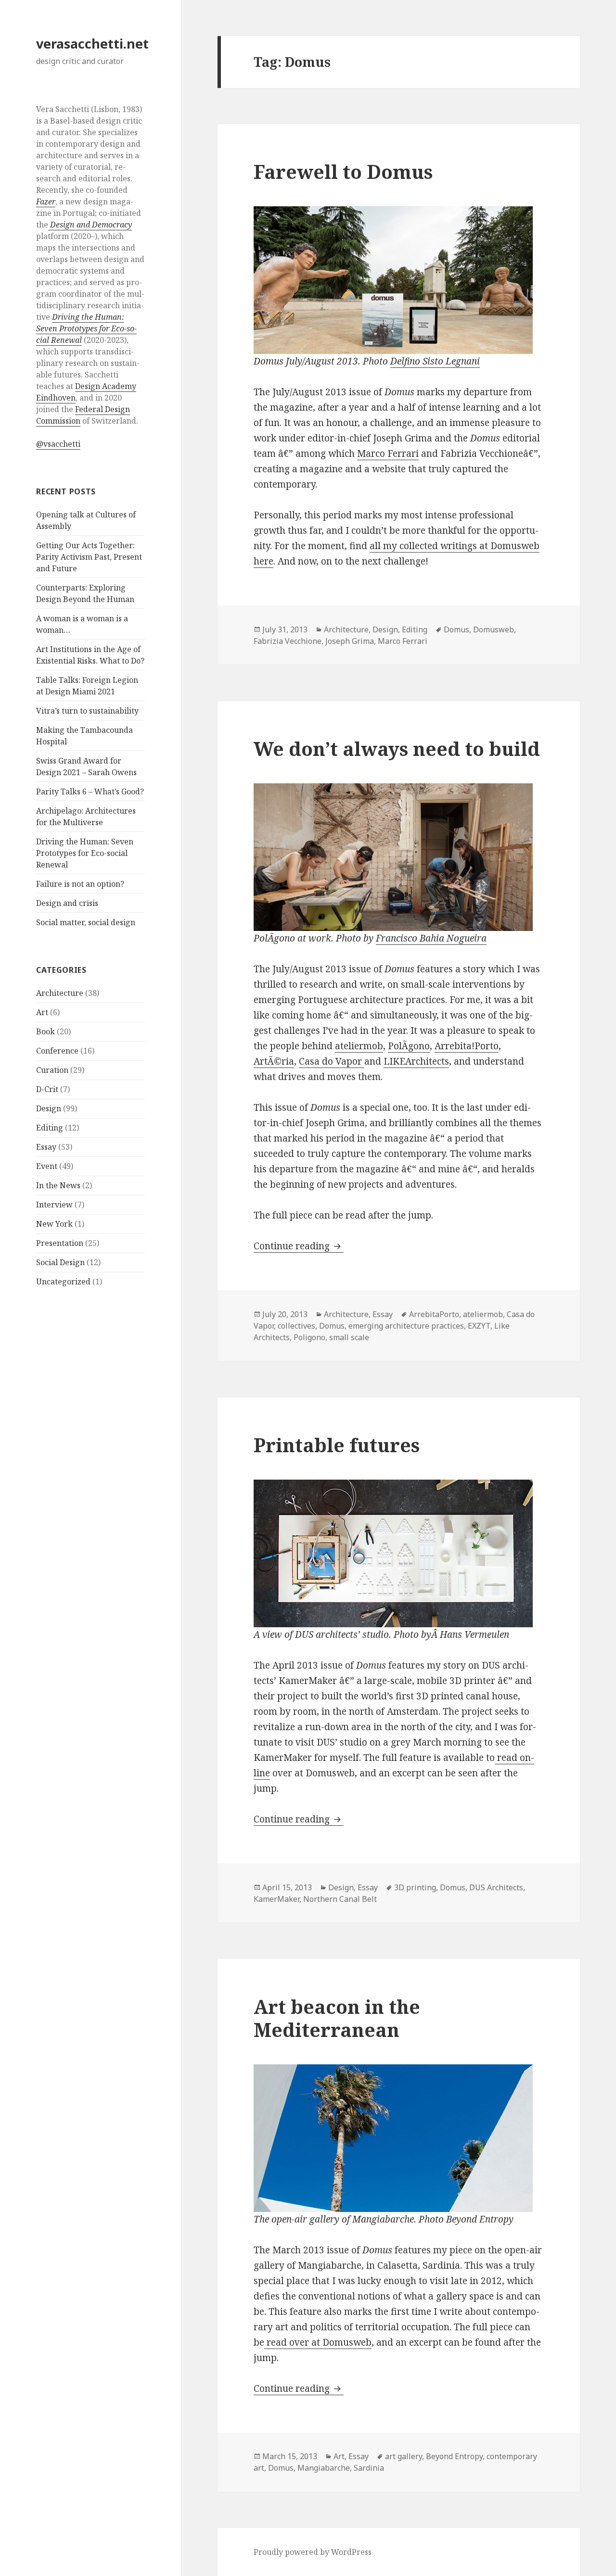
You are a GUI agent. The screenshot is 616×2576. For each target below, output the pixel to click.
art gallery (404, 2456)
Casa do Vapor (332, 1061)
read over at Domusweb (318, 2342)
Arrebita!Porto (467, 1046)
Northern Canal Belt (340, 1899)
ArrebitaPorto (434, 1314)
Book (45, 1031)
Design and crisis (67, 903)
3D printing (415, 1887)
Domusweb (494, 629)
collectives (296, 1326)
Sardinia (369, 2468)
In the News (58, 1185)
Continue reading (299, 1246)
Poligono (309, 1337)
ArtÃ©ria (274, 1061)
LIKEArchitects (416, 1061)
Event (47, 1166)
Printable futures (337, 1445)
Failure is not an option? (80, 884)
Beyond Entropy (454, 2456)
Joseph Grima (350, 641)
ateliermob (359, 1046)
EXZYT (479, 1326)
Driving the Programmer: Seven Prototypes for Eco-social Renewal (85, 853)
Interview (54, 1205)
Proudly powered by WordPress (313, 2552)
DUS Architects (496, 1887)
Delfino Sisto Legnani (435, 361)
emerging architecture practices (406, 1326)
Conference (57, 1051)
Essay (46, 1147)
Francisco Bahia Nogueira (431, 938)
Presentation (60, 1243)
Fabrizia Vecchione (288, 641)
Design (49, 1108)
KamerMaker (276, 1899)
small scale (349, 1337)
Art (42, 1012)
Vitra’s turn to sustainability (87, 711)
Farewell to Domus (343, 171)
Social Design (60, 1262)
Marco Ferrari (388, 453)
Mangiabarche (324, 2468)
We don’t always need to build (397, 748)
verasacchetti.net (92, 44)
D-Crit (47, 1089)
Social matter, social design (86, 922)
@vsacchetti (58, 444)
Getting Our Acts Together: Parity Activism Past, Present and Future (89, 557)
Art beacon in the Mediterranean (337, 2018)
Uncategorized (63, 1282)
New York (54, 1224)
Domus (456, 629)
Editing (50, 1128)
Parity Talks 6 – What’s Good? (90, 792)
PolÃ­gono (409, 1046)
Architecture (60, 993)
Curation (52, 1070)
